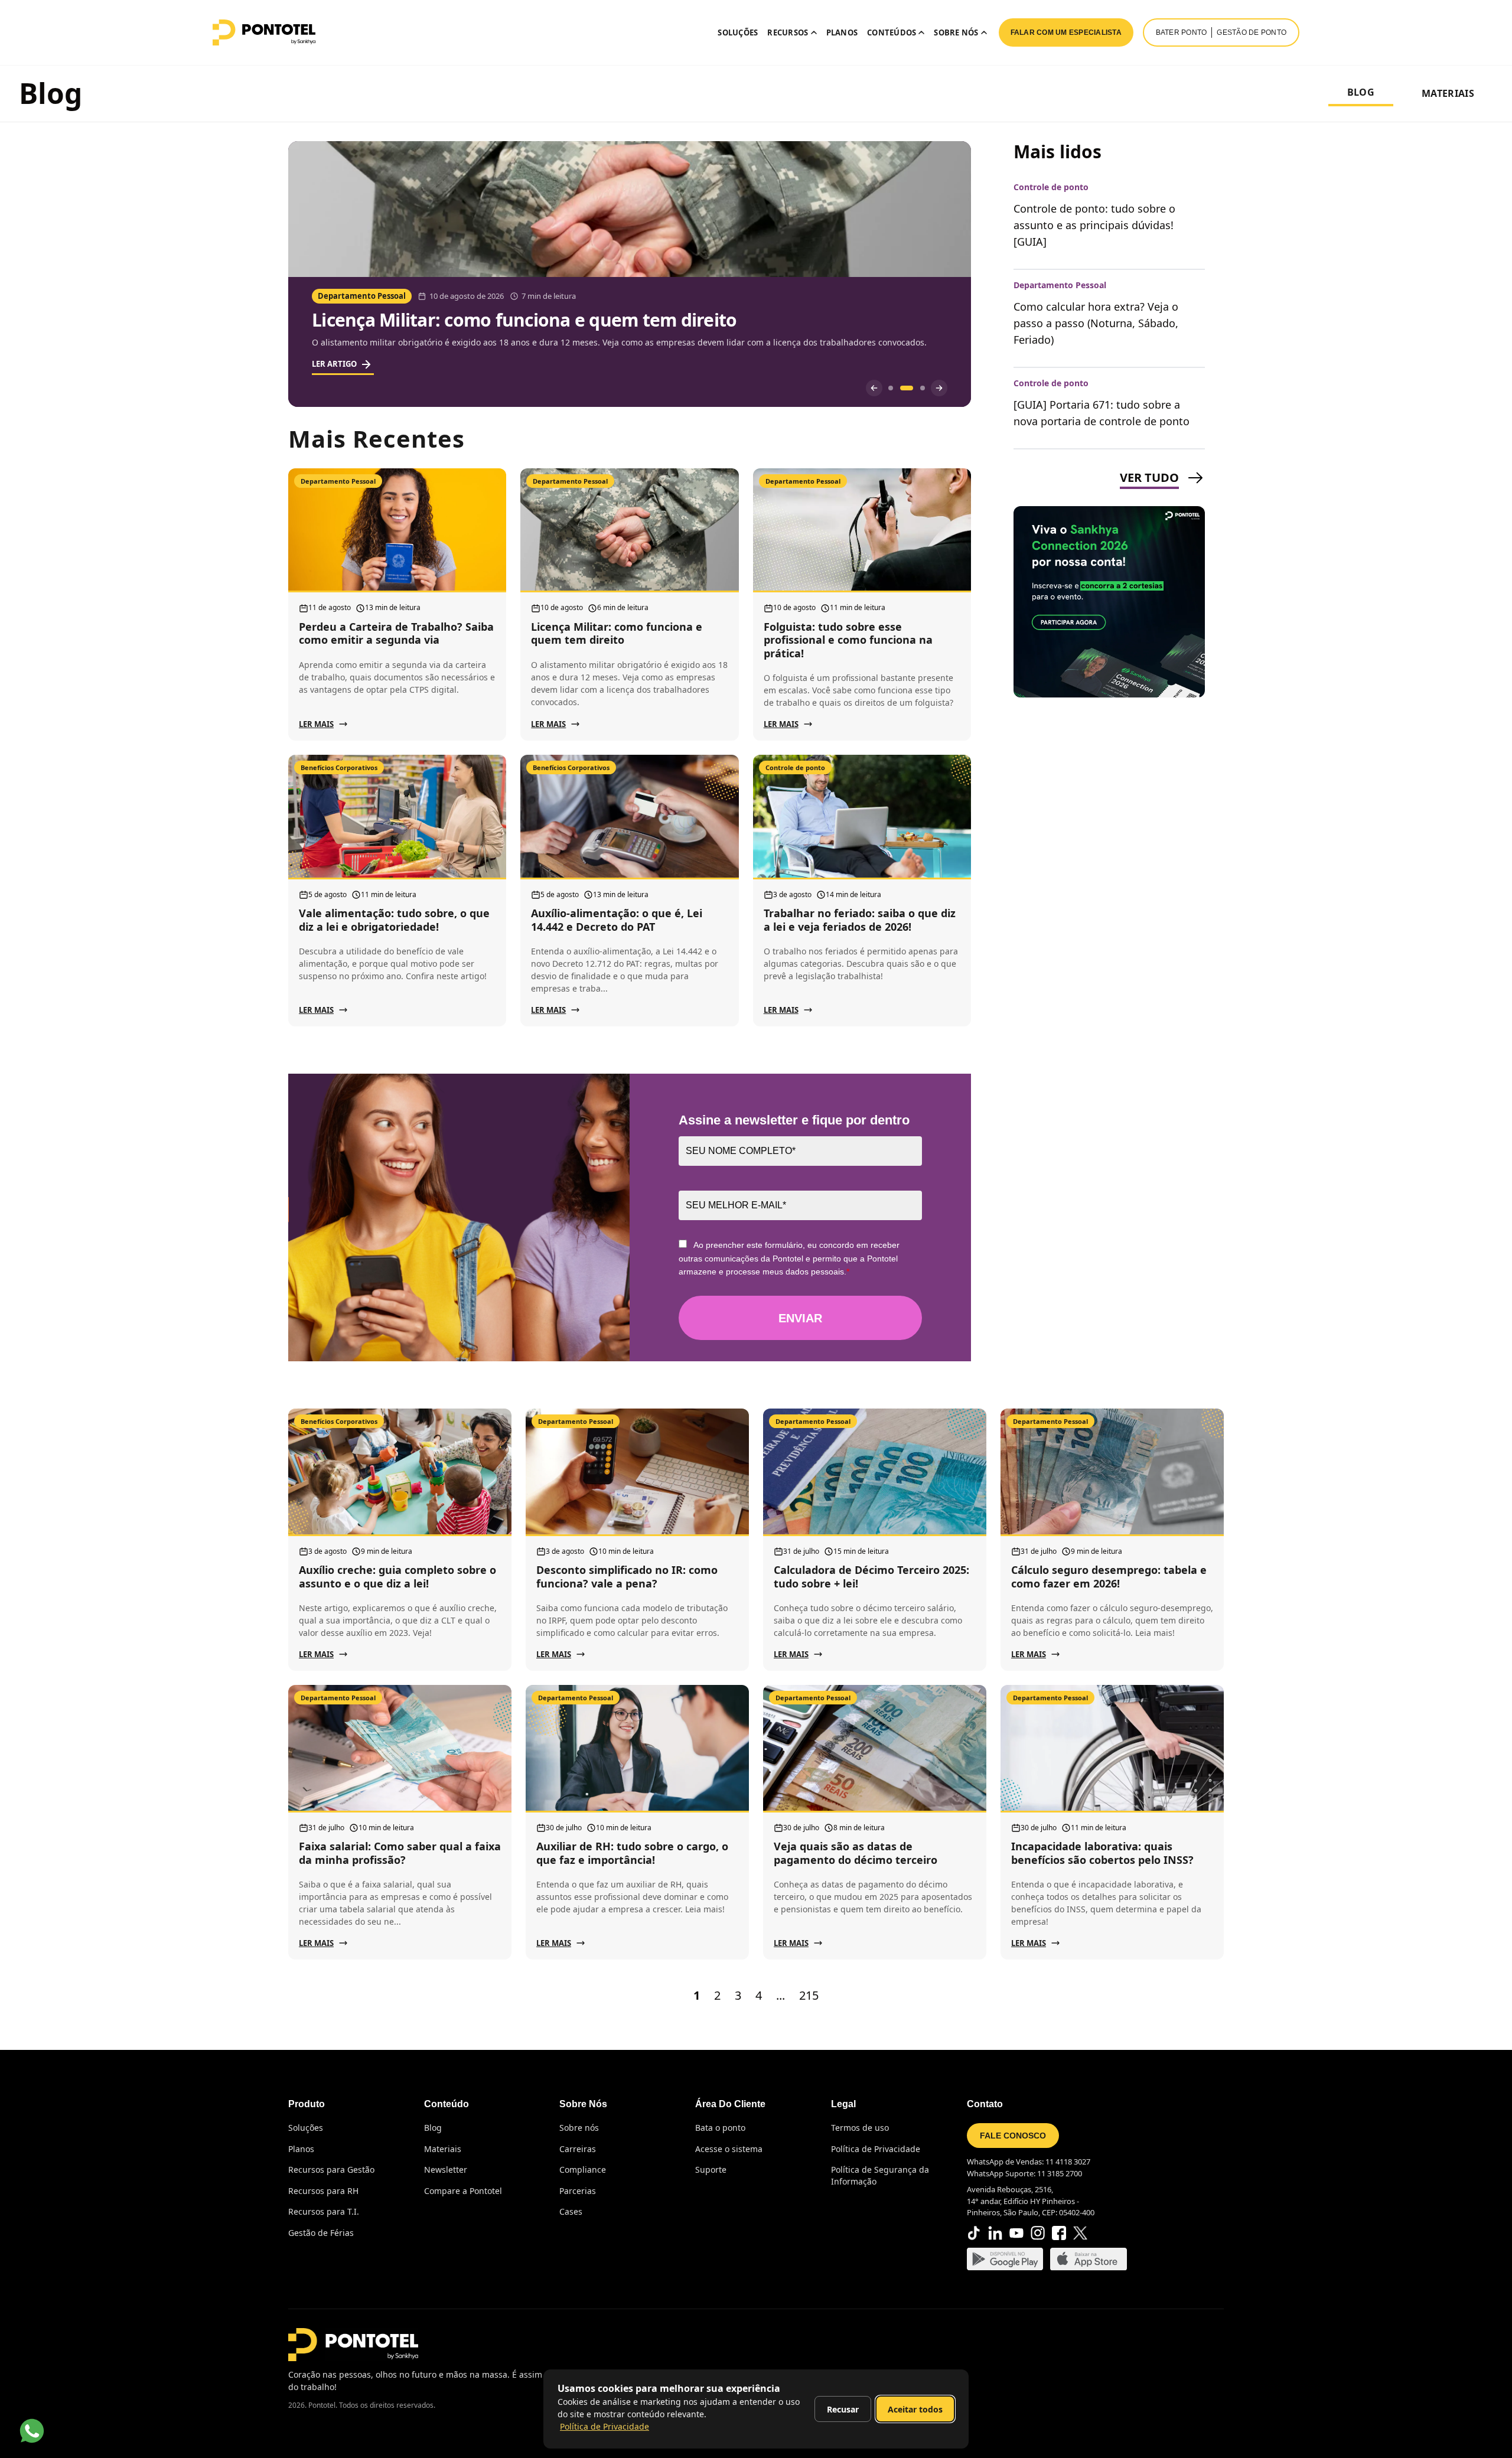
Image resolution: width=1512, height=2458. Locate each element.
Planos (842, 32)
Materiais (443, 2149)
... (781, 1995)
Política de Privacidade (876, 2149)
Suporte (711, 2170)
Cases (571, 2211)
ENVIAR (800, 1318)
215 (809, 1995)
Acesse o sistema (729, 2149)
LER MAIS (316, 724)
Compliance (583, 2170)
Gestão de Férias (321, 2233)
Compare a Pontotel (463, 2191)
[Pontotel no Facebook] (1059, 2233)
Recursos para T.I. (324, 2211)
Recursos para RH (323, 2191)
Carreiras (578, 2149)
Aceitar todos (915, 2409)
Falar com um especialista (1066, 32)
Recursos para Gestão (331, 2170)
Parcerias (578, 2191)
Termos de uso (860, 2128)
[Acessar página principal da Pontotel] (353, 2345)
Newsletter (446, 2170)
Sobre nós (579, 2128)
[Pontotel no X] (1080, 2233)
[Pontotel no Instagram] (1038, 2233)
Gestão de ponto (1252, 32)
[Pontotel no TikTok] (974, 2233)
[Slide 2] (902, 388)
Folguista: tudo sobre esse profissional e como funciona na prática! (593, 320)
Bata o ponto (720, 2128)
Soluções (738, 32)
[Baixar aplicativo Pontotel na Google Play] (1005, 2259)
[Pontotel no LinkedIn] (995, 2233)
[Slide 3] (918, 388)
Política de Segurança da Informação (880, 2175)
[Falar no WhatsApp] (32, 2431)
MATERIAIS (1448, 93)
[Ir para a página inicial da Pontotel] (264, 32)
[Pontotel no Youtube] (1016, 2233)
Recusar (843, 2409)
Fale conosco (1013, 2136)
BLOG (1361, 92)
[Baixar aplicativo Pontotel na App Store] (1089, 2259)
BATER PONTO (1182, 32)
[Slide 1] (891, 388)
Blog (433, 2128)
